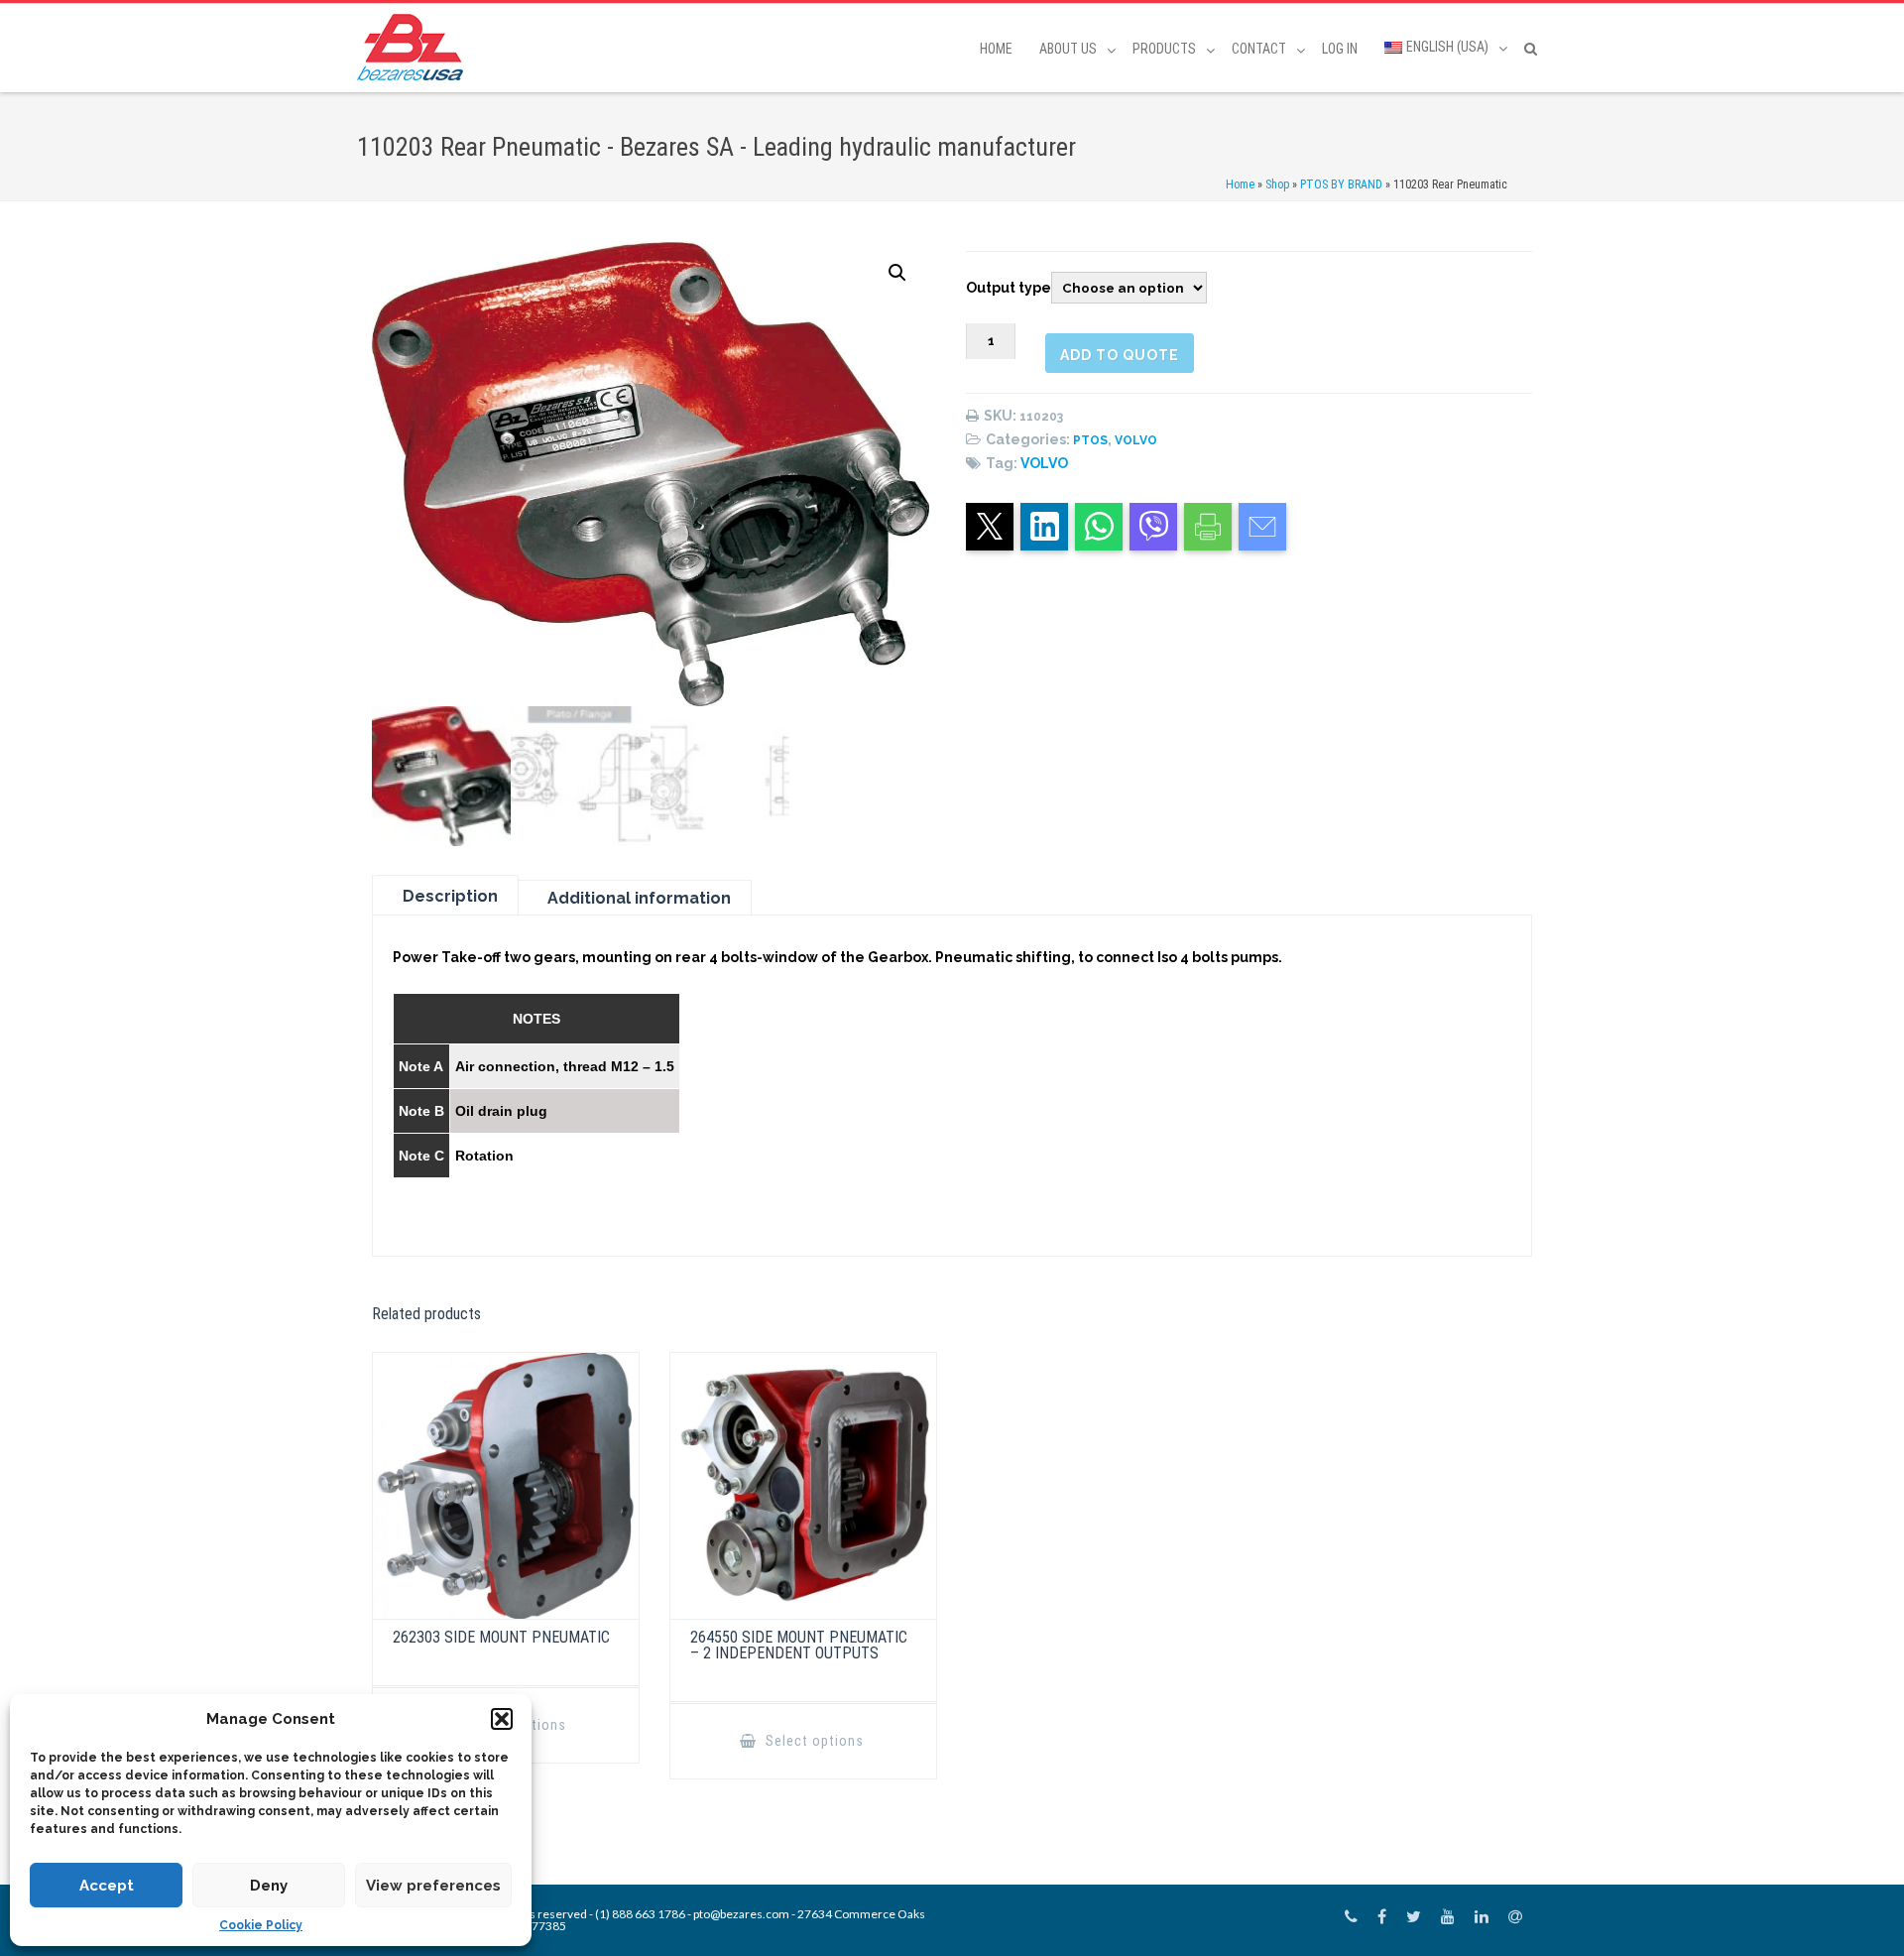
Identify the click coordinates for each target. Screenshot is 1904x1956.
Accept (107, 1886)
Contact (1259, 49)
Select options (813, 1741)
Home (996, 49)
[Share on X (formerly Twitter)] (990, 527)
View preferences (433, 1886)
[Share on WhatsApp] (1099, 527)
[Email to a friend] (1262, 527)
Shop (1277, 184)
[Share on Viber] (1153, 527)
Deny (269, 1886)
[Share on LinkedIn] (1044, 527)
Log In (1340, 49)
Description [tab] (450, 896)
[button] (502, 1719)
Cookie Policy (261, 1925)
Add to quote (1120, 355)
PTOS (1090, 440)
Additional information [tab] (639, 898)
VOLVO (1136, 440)
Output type (1009, 288)
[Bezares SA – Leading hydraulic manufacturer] (415, 47)
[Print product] (1208, 527)
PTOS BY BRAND (1341, 184)
